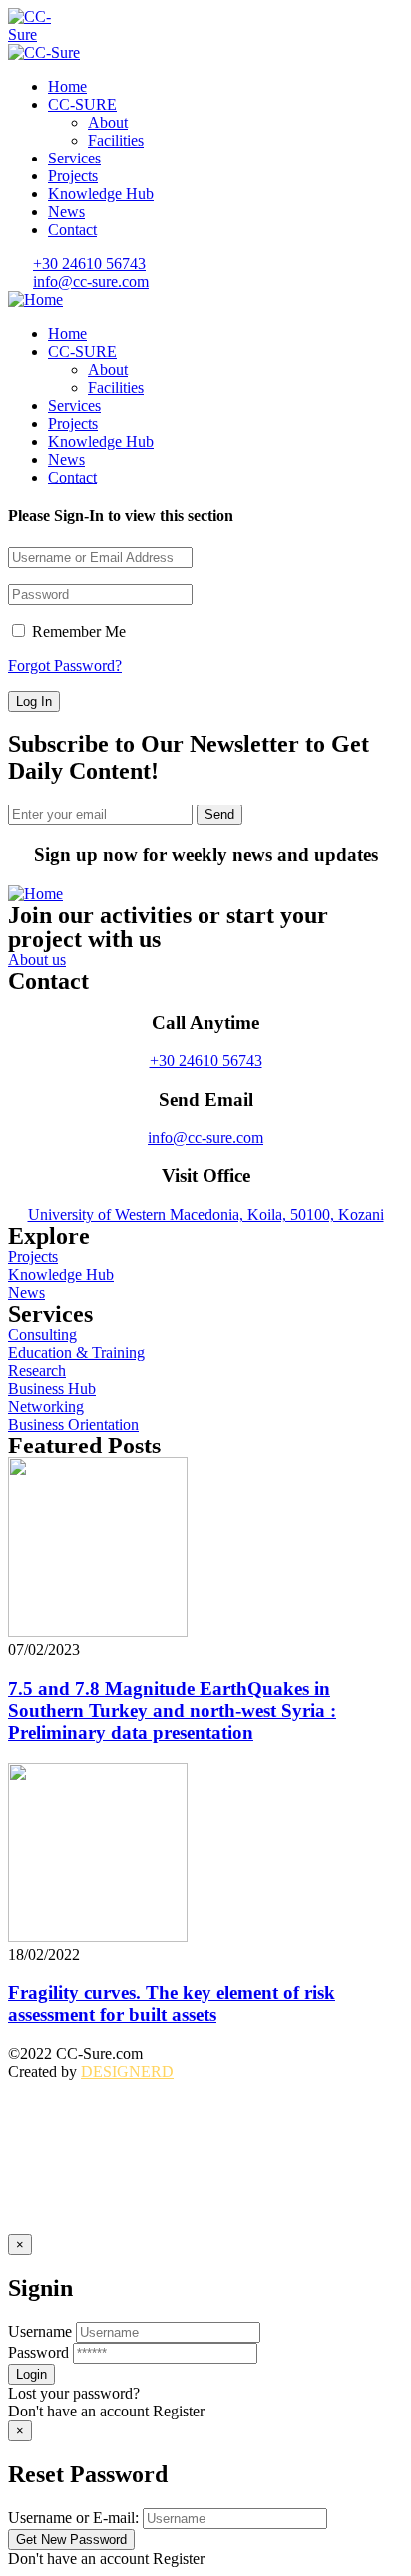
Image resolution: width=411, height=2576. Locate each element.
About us (37, 960)
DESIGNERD (127, 2071)
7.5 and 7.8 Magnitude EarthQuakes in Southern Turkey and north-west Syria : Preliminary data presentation (172, 1710)
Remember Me (77, 632)
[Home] (35, 300)
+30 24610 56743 (206, 1060)
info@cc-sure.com (205, 1138)
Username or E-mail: (73, 2518)
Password (38, 2352)
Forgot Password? (65, 665)
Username (40, 2331)
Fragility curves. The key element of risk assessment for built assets (172, 2003)
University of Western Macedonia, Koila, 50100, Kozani (206, 1215)
